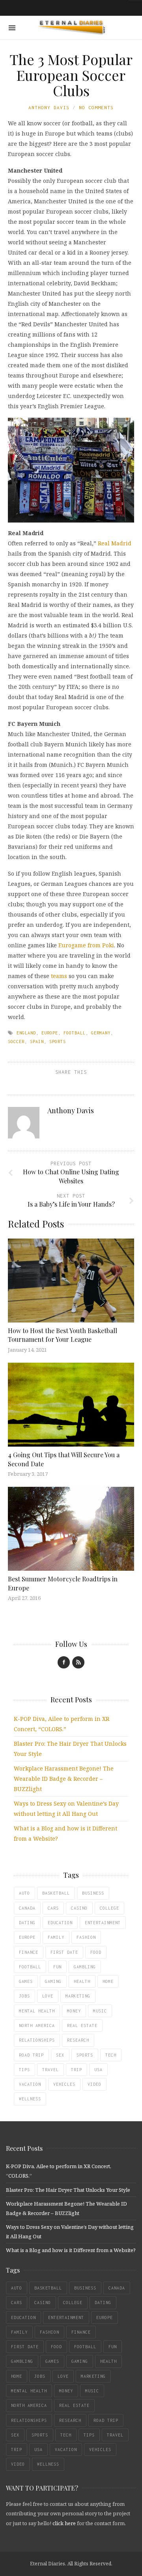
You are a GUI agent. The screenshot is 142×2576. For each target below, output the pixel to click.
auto (24, 1893)
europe (50, 1033)
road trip (31, 2055)
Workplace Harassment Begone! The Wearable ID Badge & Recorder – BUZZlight (64, 1779)
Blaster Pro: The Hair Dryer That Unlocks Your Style (68, 2190)
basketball (56, 1893)
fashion (86, 1937)
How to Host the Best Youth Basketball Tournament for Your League (63, 1335)
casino (79, 1908)
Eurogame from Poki (86, 945)
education (60, 1923)
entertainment (103, 1923)
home (108, 1981)
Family (56, 1937)
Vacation (30, 2084)
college (109, 1908)
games (26, 1981)
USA (98, 2070)
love (48, 1996)
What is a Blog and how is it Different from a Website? (71, 2250)
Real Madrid (115, 543)
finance (29, 1952)
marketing (78, 1996)
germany (101, 1033)
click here (64, 2523)
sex (60, 2055)
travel (50, 2070)
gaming (53, 1981)
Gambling (85, 1967)
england (26, 1033)
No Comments (96, 107)
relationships (37, 2040)
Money (74, 2011)
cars (53, 1908)
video (94, 2084)
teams (59, 976)
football (75, 1033)
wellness (30, 2099)
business (93, 1893)
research (78, 2040)
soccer (16, 1042)
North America (37, 2025)
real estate (82, 2025)
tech (111, 2055)
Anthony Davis (49, 107)
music (100, 2011)
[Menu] (12, 28)
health (82, 1981)
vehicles (64, 2084)
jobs (24, 1996)
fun (57, 1967)
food (96, 1952)
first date (64, 1952)
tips (24, 2070)
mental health (37, 2011)
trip (77, 2070)
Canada (27, 1908)
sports (58, 1042)
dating (27, 1923)
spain (37, 1042)
